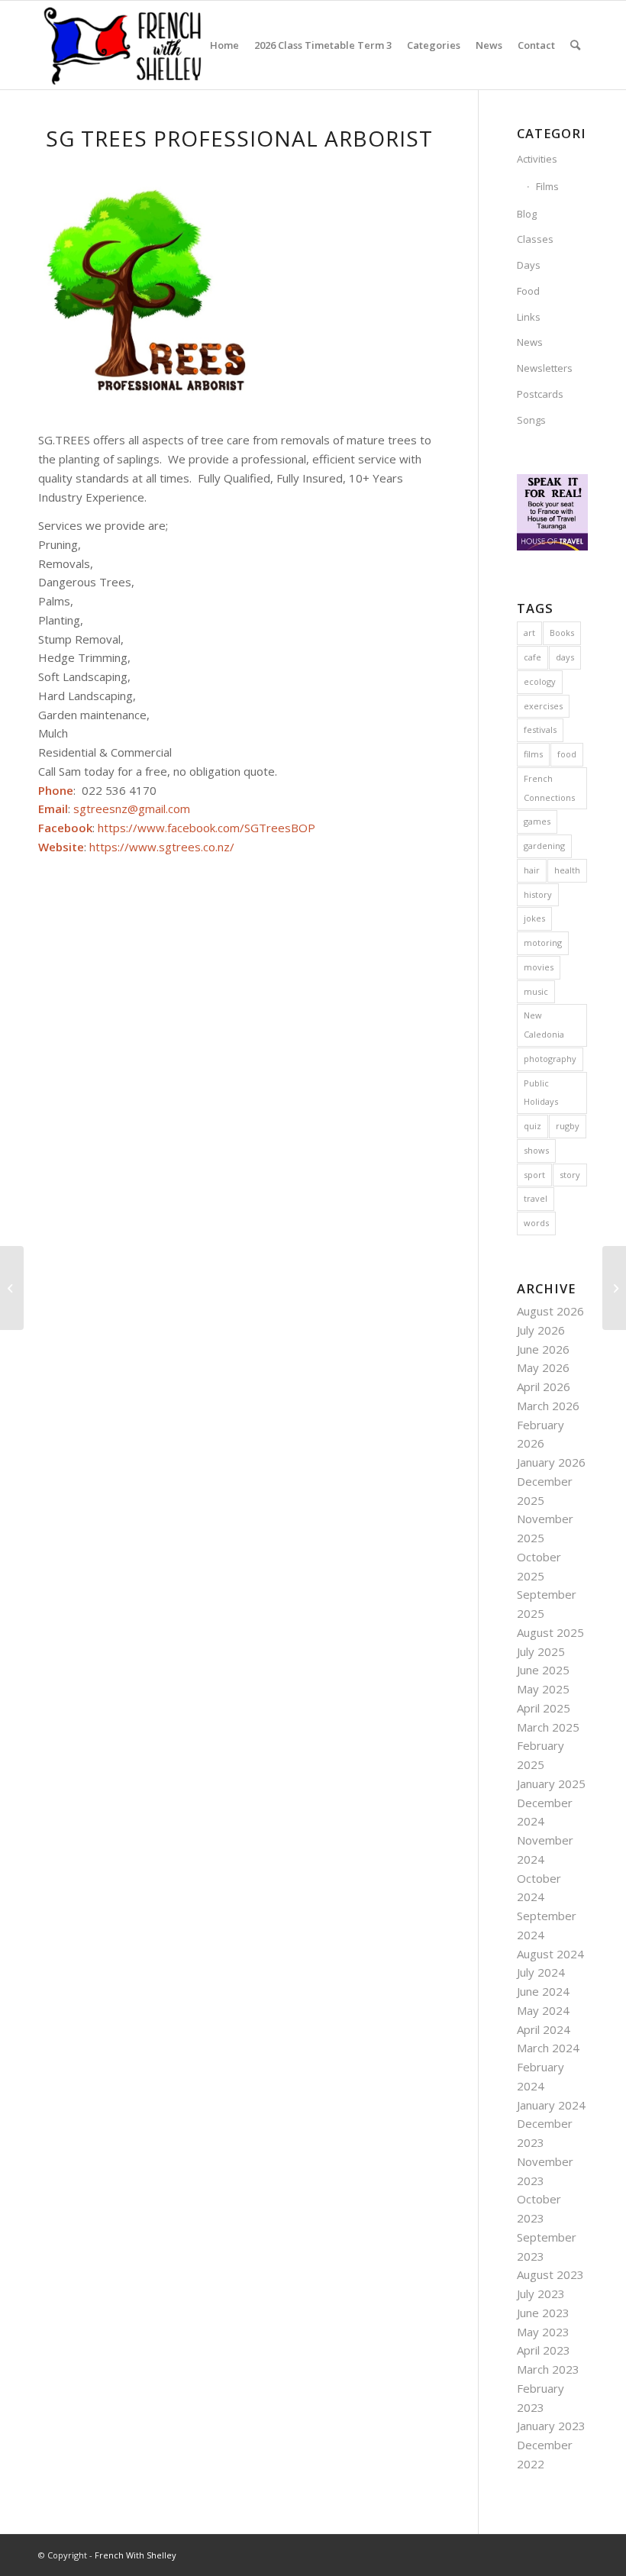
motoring (543, 943)
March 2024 (548, 2048)
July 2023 (541, 2294)
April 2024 (544, 2029)
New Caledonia (544, 1025)
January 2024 (551, 2105)
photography (550, 1059)
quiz (532, 1126)
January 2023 (551, 2426)
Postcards (540, 394)
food (567, 754)
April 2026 (544, 1386)
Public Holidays (541, 1093)
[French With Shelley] (124, 45)
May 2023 (543, 2332)
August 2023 (550, 2274)
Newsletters (545, 368)
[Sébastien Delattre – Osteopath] (614, 1288)
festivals (540, 730)
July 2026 (541, 1330)
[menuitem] (224, 45)
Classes (535, 239)
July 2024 (541, 1972)
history (538, 894)
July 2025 (541, 1651)
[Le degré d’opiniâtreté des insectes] (12, 1288)
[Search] (575, 45)
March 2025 (548, 1727)
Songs (531, 420)
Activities (537, 159)
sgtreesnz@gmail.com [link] (132, 809)
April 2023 (544, 2350)
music (536, 991)
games (537, 821)
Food (528, 291)
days (565, 657)
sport (534, 1175)
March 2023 (548, 2369)
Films (547, 186)
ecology (540, 681)
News (530, 342)
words (536, 1223)
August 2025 (550, 1632)
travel (536, 1198)
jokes (534, 918)
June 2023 (543, 2313)
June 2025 (543, 1670)
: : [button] (177, 818)
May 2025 (543, 1689)
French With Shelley (136, 2555)
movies (539, 967)
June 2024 (543, 1991)
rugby (568, 1126)
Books (562, 633)
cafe (532, 657)
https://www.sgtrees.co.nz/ (162, 847)
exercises (543, 706)
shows (536, 1150)
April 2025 (544, 1708)
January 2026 (551, 1462)
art (529, 633)
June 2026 (543, 1349)
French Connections (549, 788)
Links (529, 317)
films (533, 754)
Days (529, 265)
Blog (527, 214)
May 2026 (543, 1367)
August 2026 (550, 1311)
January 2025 (551, 1784)
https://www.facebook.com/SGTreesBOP (207, 828)
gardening (544, 846)
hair (532, 870)
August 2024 (550, 1954)
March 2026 (548, 1406)
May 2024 (543, 2010)
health (567, 870)
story (570, 1175)
